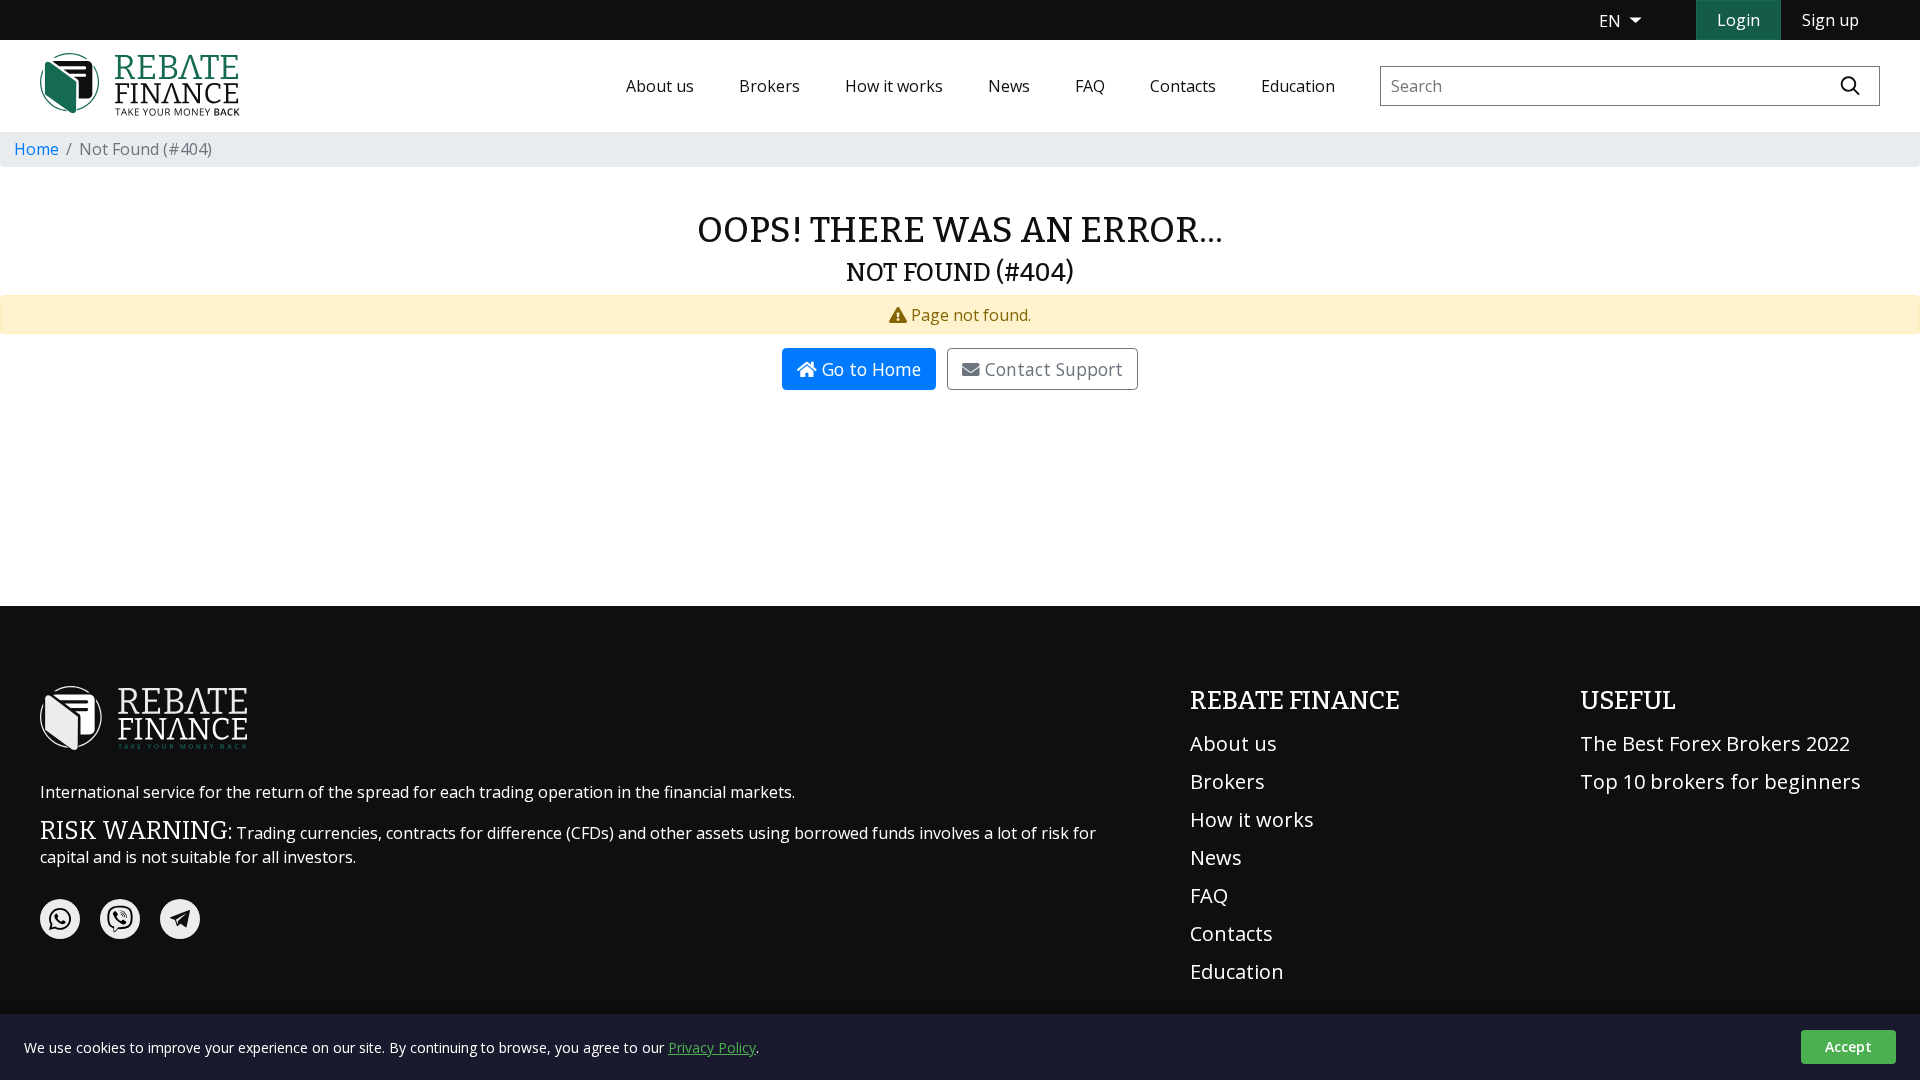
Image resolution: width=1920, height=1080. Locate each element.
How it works (894, 86)
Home (36, 149)
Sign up (1830, 20)
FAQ (1090, 86)
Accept (1848, 1046)
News (1009, 86)
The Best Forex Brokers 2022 (1715, 744)
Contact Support (1051, 369)
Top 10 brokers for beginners (1720, 782)
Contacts (1183, 86)
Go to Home (869, 369)
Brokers (769, 86)
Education (1298, 86)
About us (660, 86)
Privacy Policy (712, 1047)
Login (1738, 20)
